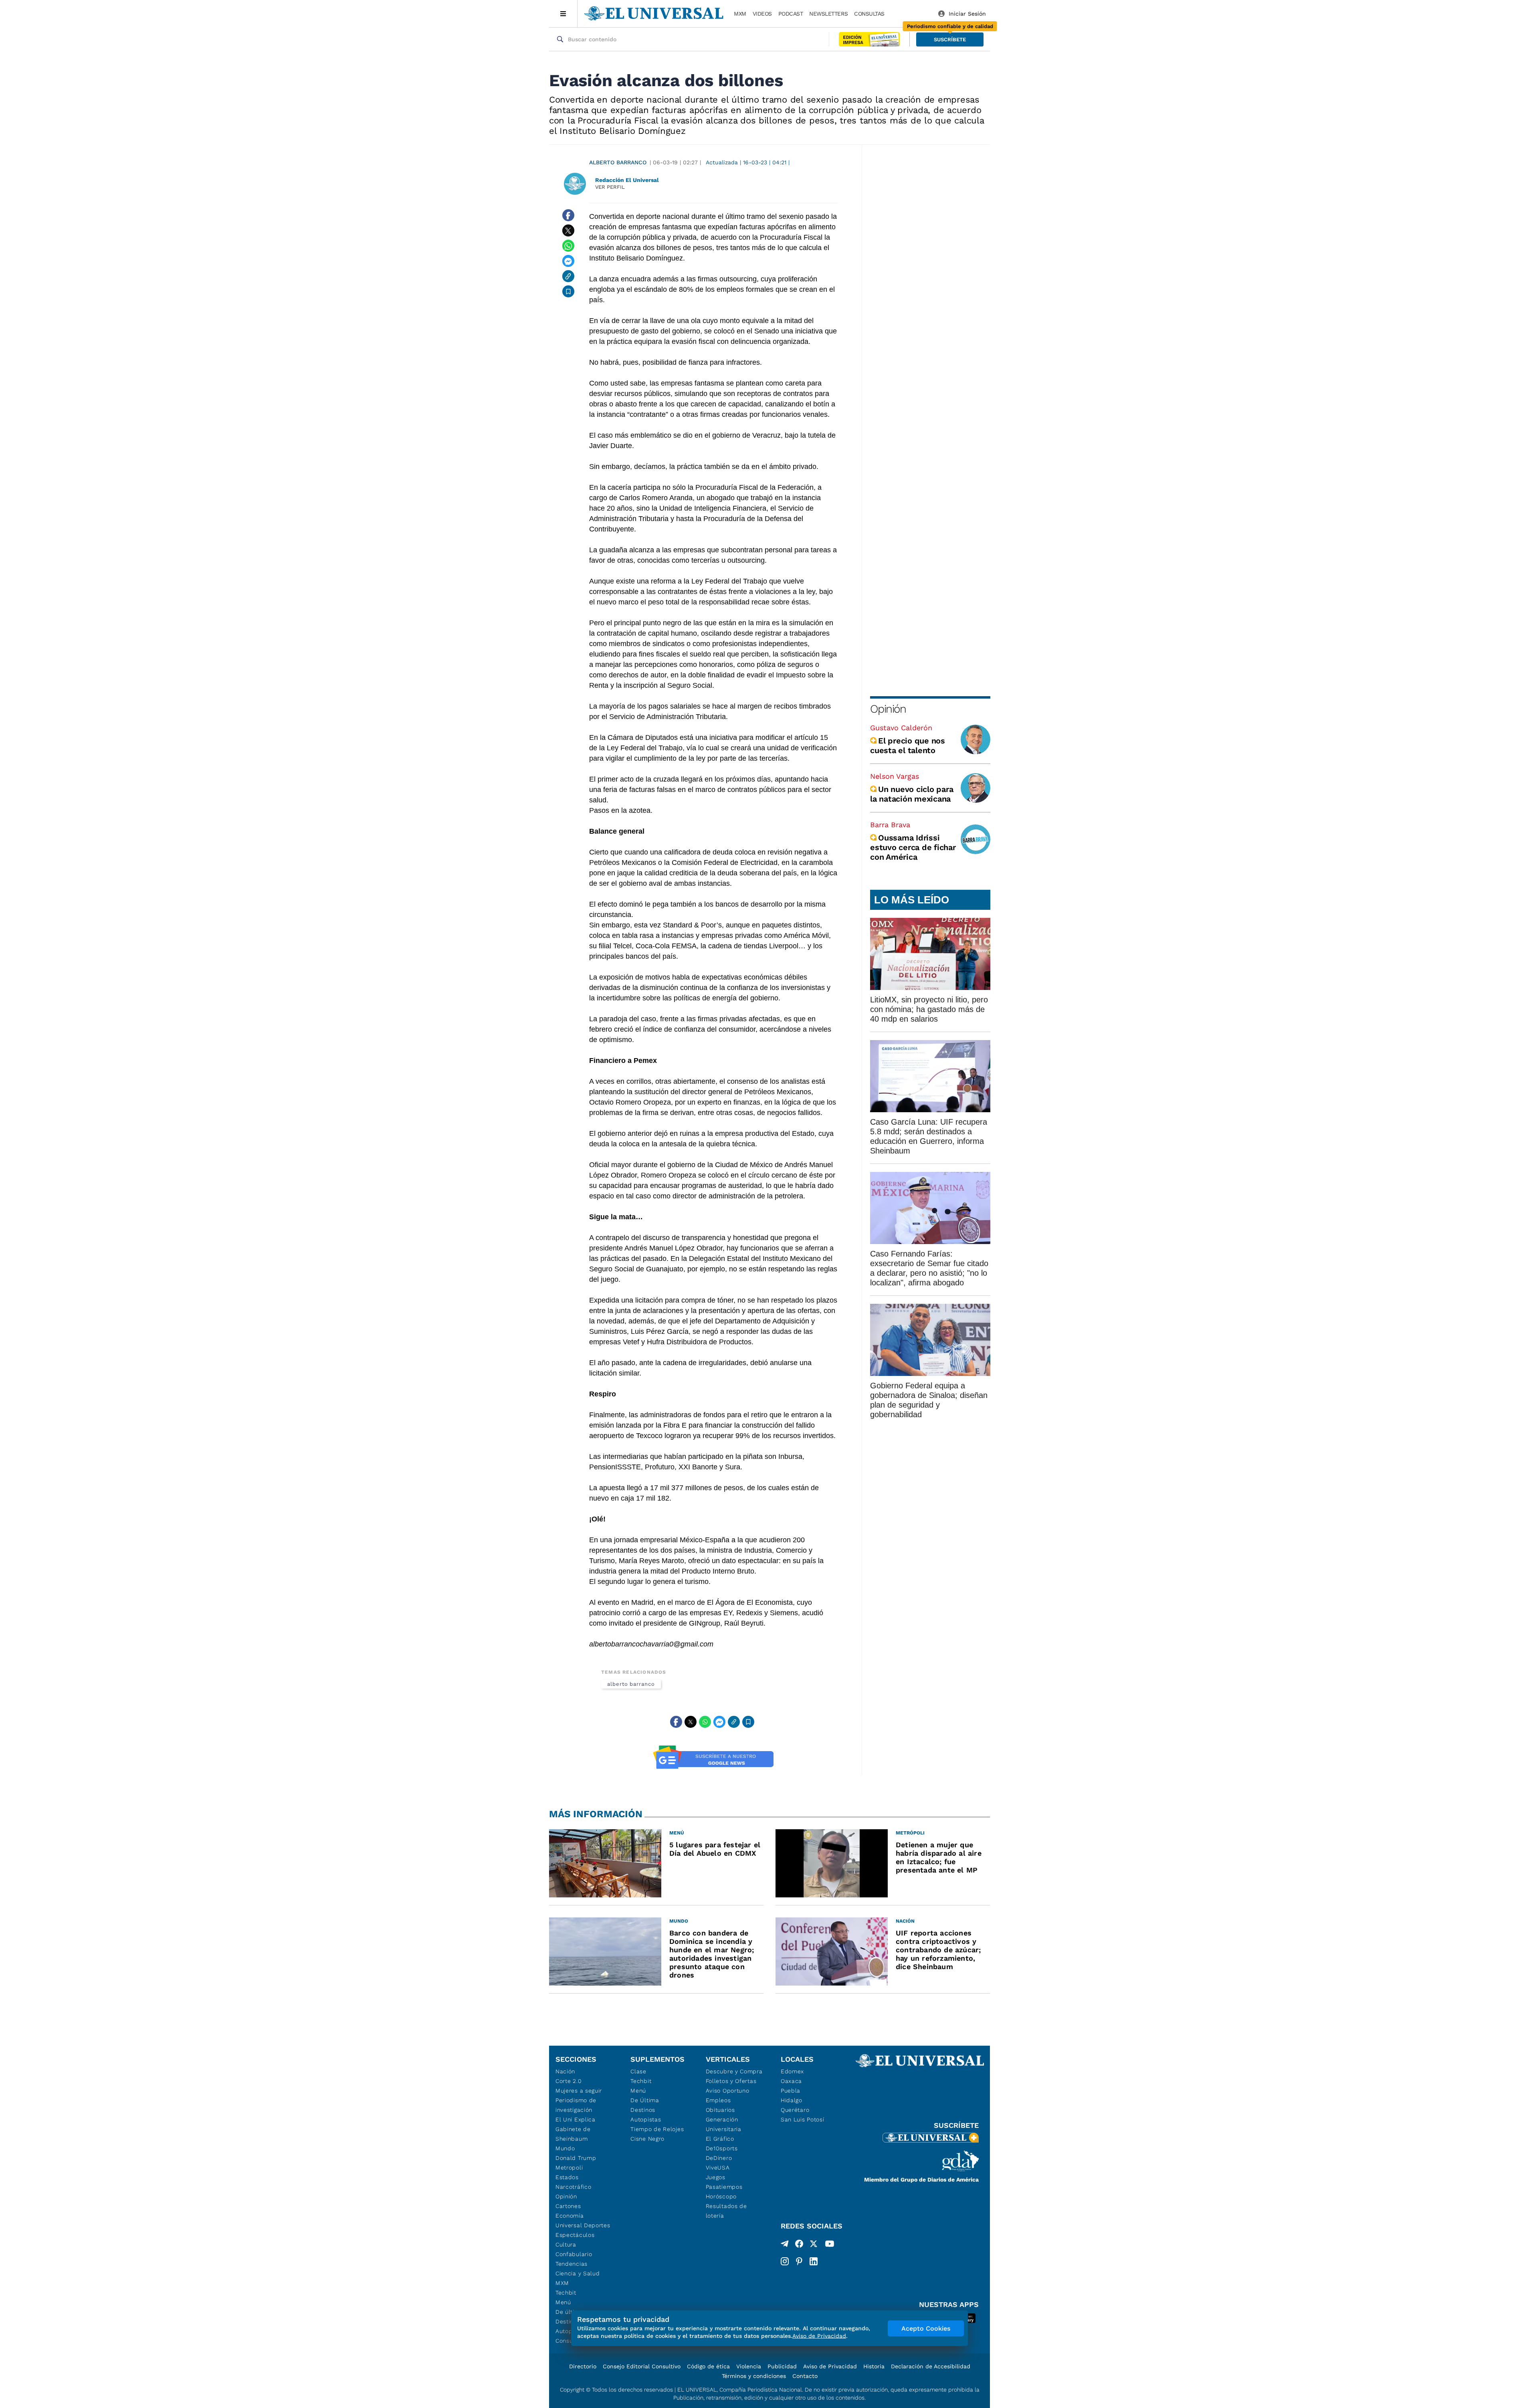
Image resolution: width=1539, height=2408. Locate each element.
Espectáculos (575, 2235)
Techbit (566, 2293)
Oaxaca (791, 2081)
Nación (565, 2071)
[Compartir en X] (568, 230)
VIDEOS (762, 14)
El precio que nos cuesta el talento (908, 745)
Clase (638, 2071)
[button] (950, 39)
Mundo (565, 2148)
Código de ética (708, 2366)
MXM (740, 14)
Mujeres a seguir (579, 2091)
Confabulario (574, 2254)
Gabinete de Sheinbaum (573, 2134)
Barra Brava (890, 825)
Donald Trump (576, 2158)
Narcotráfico (573, 2187)
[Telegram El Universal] (785, 2245)
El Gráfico (720, 2139)
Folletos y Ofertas (731, 2081)
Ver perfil (610, 187)
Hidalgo (792, 2100)
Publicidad (782, 2366)
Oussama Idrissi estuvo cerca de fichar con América (913, 847)
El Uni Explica (576, 2119)
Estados (567, 2177)
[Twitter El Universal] (814, 2245)
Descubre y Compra (734, 2071)
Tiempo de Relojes (657, 2129)
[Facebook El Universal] (799, 2245)
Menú (563, 2302)
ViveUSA (718, 2168)
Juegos (716, 2177)
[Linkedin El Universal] (814, 2261)
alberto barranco (631, 1684)
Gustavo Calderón (901, 728)
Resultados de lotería (726, 2211)
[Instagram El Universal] (785, 2261)
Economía (570, 2216)
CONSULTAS (869, 14)
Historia (874, 2366)
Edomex (792, 2071)
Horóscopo (721, 2196)
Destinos (643, 2110)
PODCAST (791, 14)
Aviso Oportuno (728, 2091)
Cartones (568, 2206)
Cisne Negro (647, 2139)
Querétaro (795, 2110)
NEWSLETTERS (828, 14)
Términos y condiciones (754, 2376)
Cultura (566, 2244)
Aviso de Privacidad (830, 2366)
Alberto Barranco (618, 162)
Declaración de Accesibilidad (931, 2366)
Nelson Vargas (895, 776)
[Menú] (563, 14)
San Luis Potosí (803, 2119)
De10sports (722, 2148)
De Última (645, 2100)
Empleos (718, 2100)
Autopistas (646, 2119)
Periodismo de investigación (576, 2105)
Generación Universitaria (724, 2124)
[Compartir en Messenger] (568, 261)
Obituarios (720, 2110)
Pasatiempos (724, 2187)
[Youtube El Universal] (830, 2245)
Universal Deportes (583, 2225)
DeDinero (719, 2158)
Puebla (791, 2091)
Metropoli (569, 2168)
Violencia (749, 2366)
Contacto (805, 2376)
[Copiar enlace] (568, 276)
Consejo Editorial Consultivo (642, 2366)
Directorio (583, 2366)
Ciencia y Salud (578, 2273)
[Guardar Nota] (568, 291)
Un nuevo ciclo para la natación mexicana (912, 794)
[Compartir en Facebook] (568, 215)
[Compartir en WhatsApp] (568, 246)
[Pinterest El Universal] (799, 2261)
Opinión (888, 709)
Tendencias (572, 2264)
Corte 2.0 (569, 2081)
